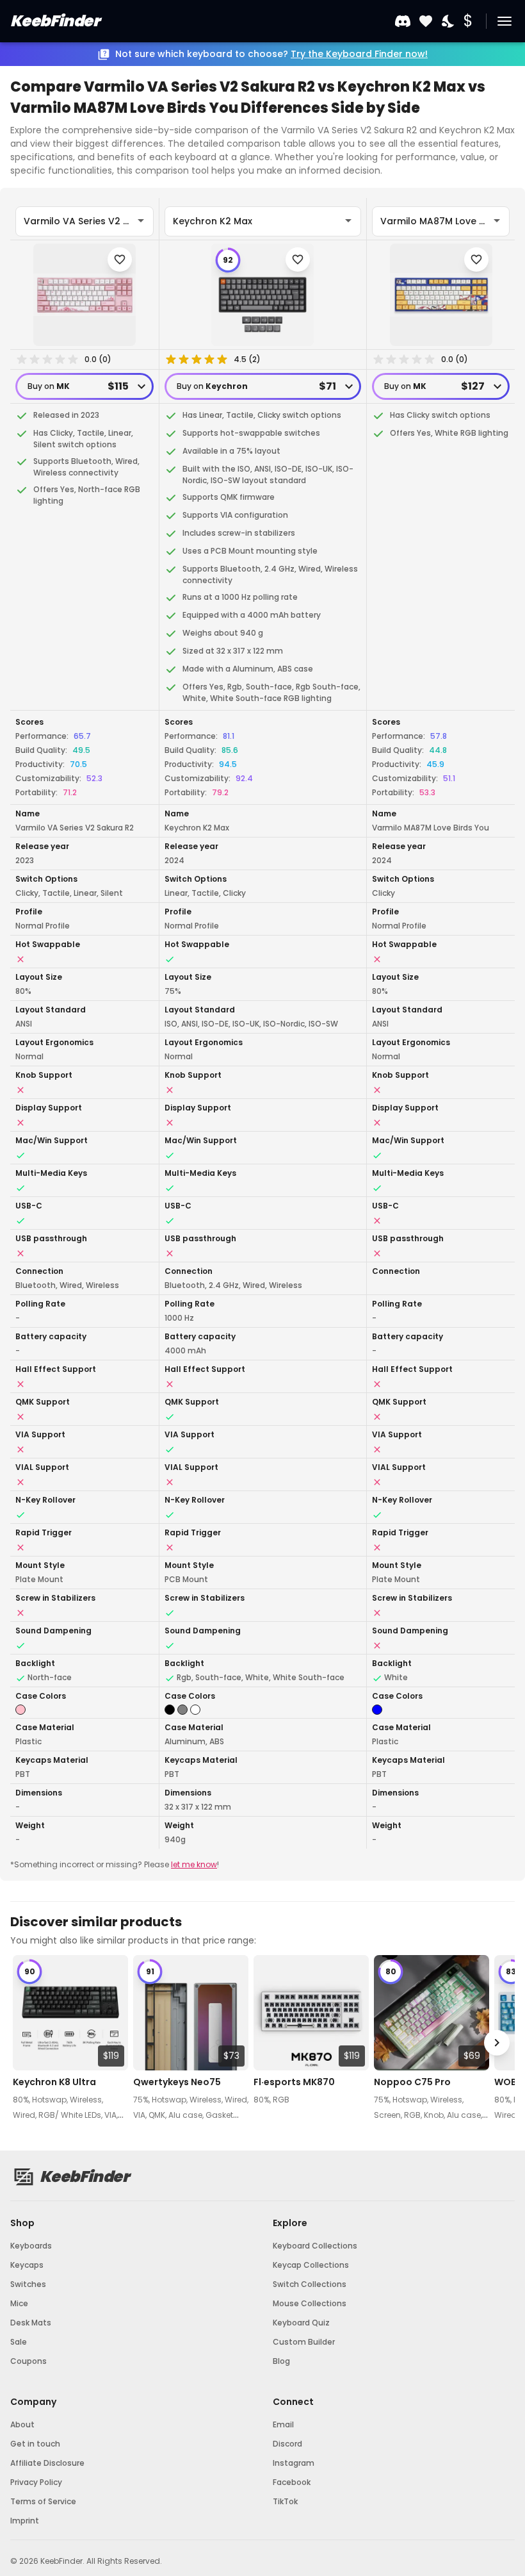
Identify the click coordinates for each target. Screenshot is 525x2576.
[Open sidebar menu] (505, 21)
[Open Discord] (403, 21)
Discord (287, 2444)
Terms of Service (43, 2501)
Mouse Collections (310, 2303)
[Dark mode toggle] (449, 21)
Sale (19, 2342)
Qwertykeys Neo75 (177, 2082)
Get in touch (35, 2444)
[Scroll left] (28, 2043)
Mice (19, 2303)
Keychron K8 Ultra (54, 2082)
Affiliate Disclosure (47, 2463)
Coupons (28, 2361)
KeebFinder (55, 21)
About (22, 2424)
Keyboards (31, 2246)
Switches (28, 2284)
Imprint (25, 2521)
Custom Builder (304, 2342)
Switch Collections (310, 2284)
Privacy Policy (36, 2482)
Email (283, 2424)
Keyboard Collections (315, 2246)
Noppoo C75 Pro (412, 2082)
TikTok (285, 2501)
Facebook (292, 2482)
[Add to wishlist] (120, 260)
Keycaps (27, 2265)
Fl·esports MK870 (294, 2082)
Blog (281, 2361)
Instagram (294, 2463)
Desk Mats (31, 2323)
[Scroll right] (497, 2043)
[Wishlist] (426, 21)
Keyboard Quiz (301, 2323)
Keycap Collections (311, 2265)
